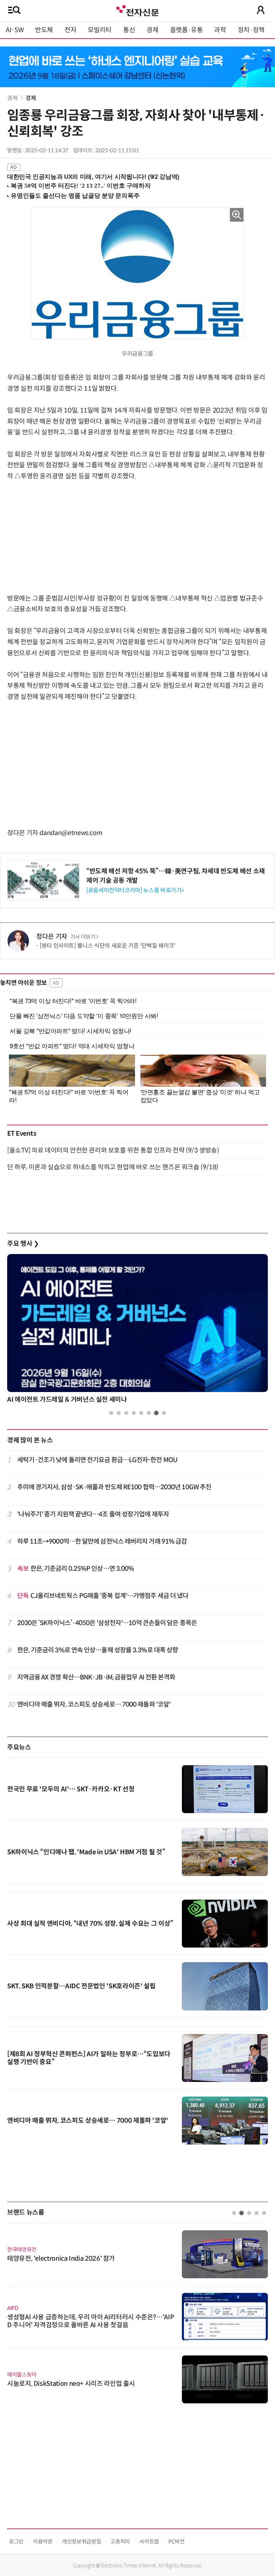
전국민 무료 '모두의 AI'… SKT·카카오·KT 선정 (71, 1789)
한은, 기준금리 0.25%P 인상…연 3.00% (76, 1569)
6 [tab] (149, 1413)
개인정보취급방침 (81, 2542)
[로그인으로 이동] (261, 10)
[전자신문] (137, 10)
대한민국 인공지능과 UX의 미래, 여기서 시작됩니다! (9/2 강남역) (93, 177)
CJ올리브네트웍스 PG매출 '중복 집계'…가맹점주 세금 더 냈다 (103, 1596)
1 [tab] (111, 1413)
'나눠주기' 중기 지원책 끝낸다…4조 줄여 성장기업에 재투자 (93, 1514)
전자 (70, 30)
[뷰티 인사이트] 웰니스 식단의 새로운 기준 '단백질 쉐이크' (108, 946)
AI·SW (15, 30)
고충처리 (120, 2542)
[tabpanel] (137, 1331)
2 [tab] (119, 1413)
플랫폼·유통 (187, 30)
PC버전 (177, 2542)
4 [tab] (134, 1413)
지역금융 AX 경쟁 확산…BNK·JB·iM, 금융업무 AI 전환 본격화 (96, 1677)
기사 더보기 (83, 937)
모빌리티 (100, 30)
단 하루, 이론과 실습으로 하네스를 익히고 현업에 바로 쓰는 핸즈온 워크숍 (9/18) (113, 1167)
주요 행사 (23, 1244)
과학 (220, 30)
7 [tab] (156, 1413)
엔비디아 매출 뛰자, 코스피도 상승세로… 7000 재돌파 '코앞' (94, 1704)
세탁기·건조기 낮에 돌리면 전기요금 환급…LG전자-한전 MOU (97, 1460)
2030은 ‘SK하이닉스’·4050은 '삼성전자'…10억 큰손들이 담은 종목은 (107, 1623)
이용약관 (43, 2542)
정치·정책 (251, 30)
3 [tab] (126, 1413)
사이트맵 (149, 2542)
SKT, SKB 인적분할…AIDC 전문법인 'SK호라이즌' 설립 (81, 1986)
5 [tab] (141, 1413)
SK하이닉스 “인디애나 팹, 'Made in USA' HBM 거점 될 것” (86, 1852)
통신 (129, 30)
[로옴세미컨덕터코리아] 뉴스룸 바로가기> (135, 890)
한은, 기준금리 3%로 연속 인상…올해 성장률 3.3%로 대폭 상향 (98, 1650)
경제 (152, 30)
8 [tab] (164, 1413)
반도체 (44, 30)
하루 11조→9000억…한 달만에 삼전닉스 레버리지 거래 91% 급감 (102, 1541)
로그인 (16, 2542)
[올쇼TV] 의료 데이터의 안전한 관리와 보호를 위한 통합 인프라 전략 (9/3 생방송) (113, 1150)
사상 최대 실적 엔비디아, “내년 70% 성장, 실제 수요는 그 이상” (90, 1924)
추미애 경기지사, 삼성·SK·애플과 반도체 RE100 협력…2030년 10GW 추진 (114, 1487)
